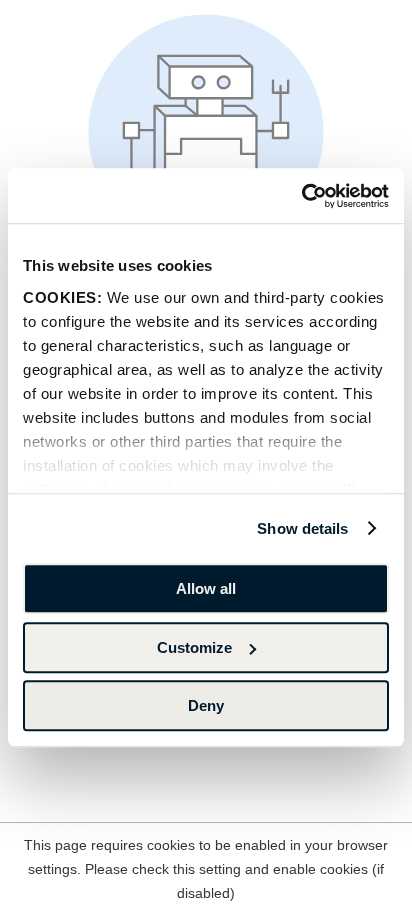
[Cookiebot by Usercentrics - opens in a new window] (301, 196)
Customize (194, 647)
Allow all (206, 588)
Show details (302, 528)
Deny (206, 705)
